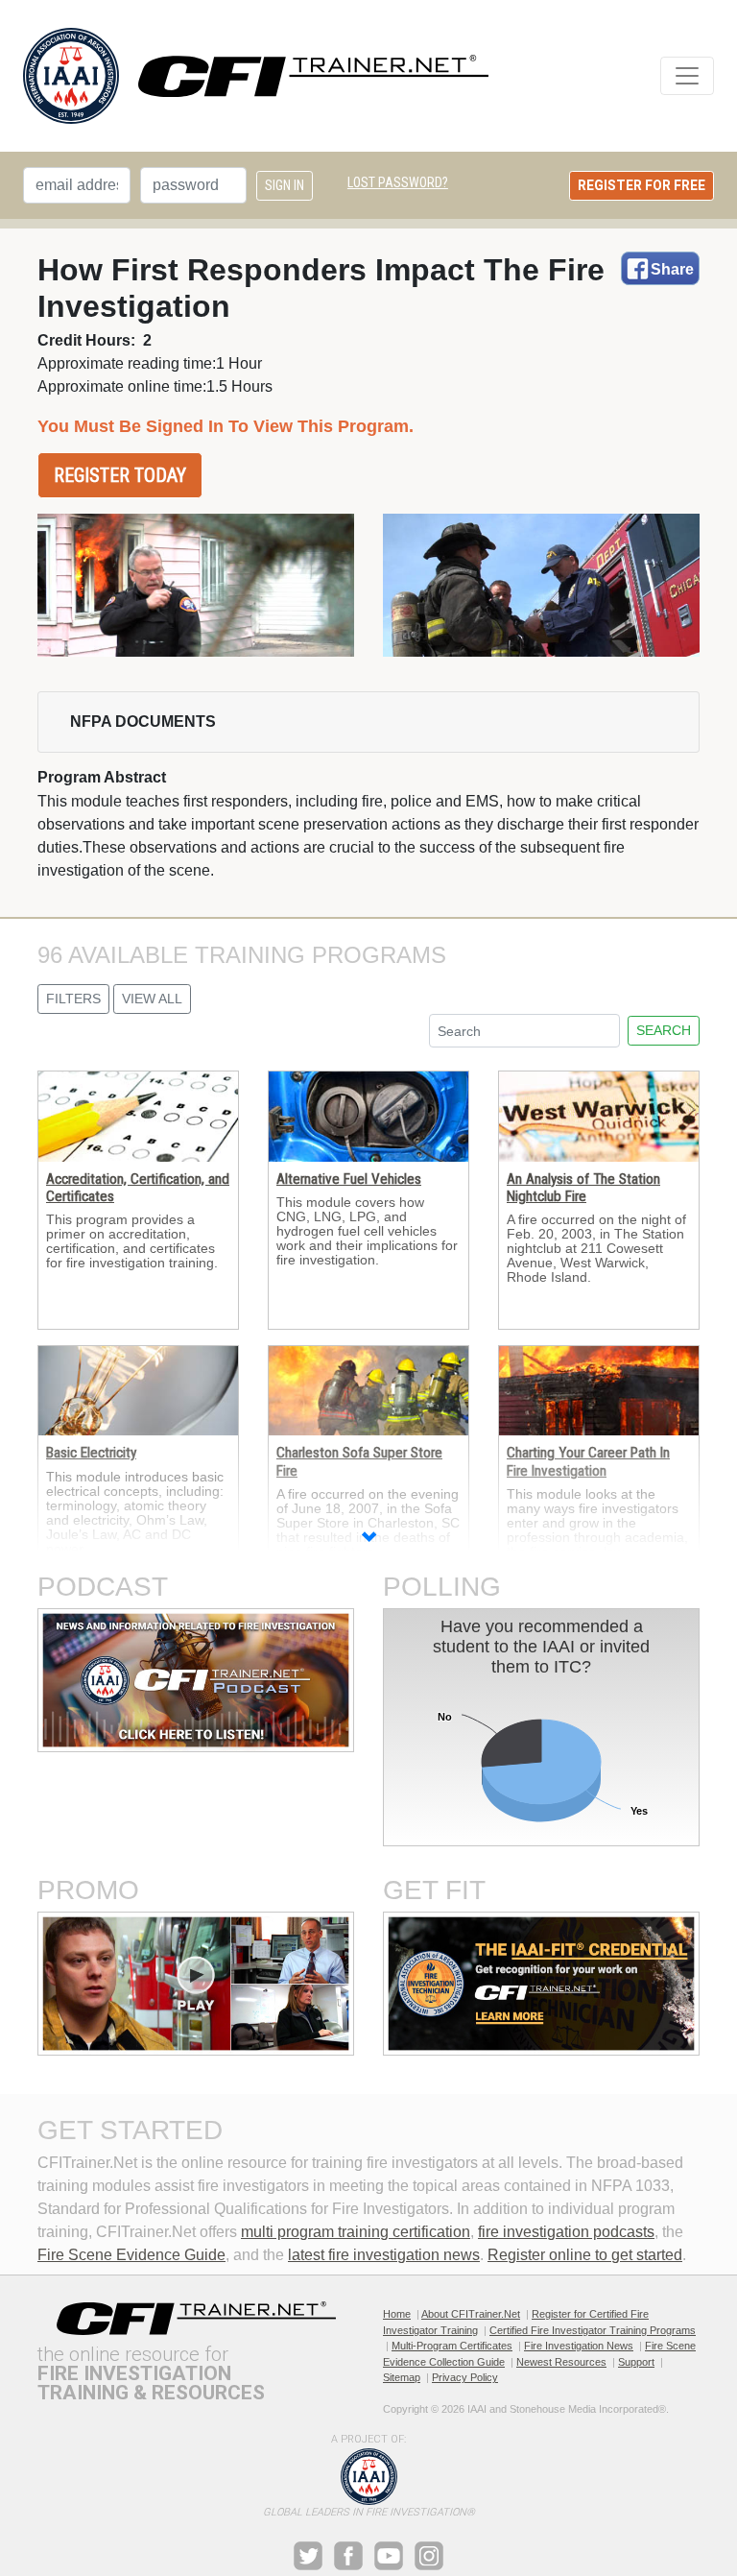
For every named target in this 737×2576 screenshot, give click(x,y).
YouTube (389, 2556)
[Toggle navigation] (687, 76)
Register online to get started (585, 2255)
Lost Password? (398, 182)
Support (636, 2362)
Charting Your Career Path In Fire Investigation (588, 1461)
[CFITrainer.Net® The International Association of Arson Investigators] (256, 76)
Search (664, 1030)
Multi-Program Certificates (452, 2346)
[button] (368, 1539)
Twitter (308, 2556)
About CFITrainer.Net (471, 2314)
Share (672, 269)
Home (397, 2314)
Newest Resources (561, 2362)
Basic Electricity (91, 1453)
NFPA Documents (143, 722)
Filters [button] (73, 999)
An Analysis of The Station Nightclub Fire (583, 1188)
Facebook (348, 2556)
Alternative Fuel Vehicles (349, 1179)
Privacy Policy (465, 2377)
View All (152, 999)
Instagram (429, 2556)
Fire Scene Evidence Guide (131, 2255)
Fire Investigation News (579, 2346)
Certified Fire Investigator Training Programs (593, 2330)
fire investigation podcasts (566, 2232)
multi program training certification (356, 2232)
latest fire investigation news (384, 2255)
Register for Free (642, 185)
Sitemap (402, 2377)
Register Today (120, 475)
